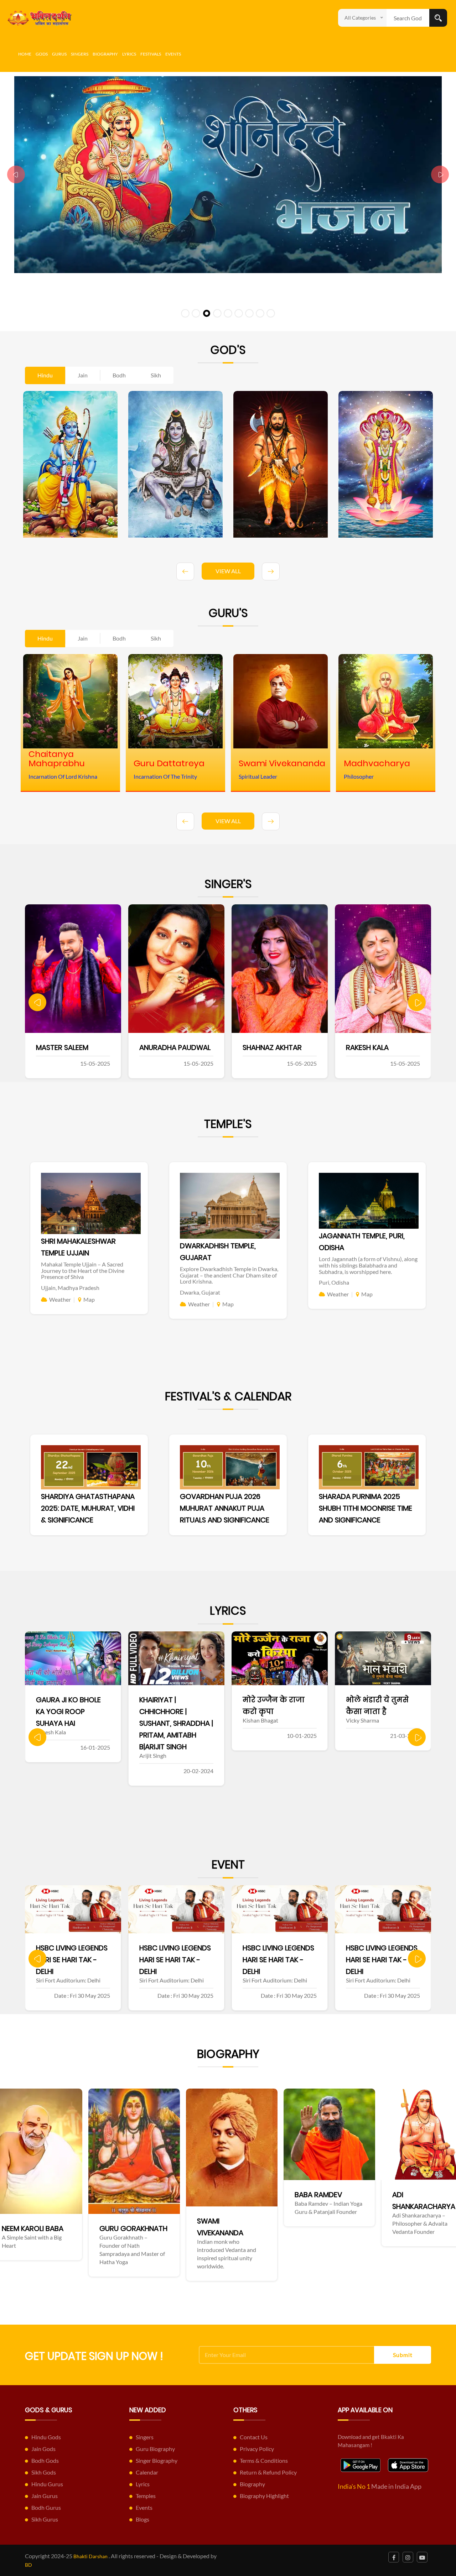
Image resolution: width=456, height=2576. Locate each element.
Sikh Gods (44, 2472)
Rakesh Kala (202, 1047)
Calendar (147, 2472)
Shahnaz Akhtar (107, 1047)
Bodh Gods (45, 2460)
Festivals (151, 54)
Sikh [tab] (156, 375)
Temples (146, 2496)
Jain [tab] (83, 375)
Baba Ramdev (81, 2195)
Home (25, 54)
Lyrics (129, 54)
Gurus (59, 54)
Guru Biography (155, 2449)
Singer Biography (157, 2460)
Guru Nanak (274, 2240)
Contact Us (254, 2437)
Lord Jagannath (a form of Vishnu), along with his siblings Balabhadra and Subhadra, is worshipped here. (368, 1265)
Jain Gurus (45, 2496)
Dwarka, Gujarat (200, 1292)
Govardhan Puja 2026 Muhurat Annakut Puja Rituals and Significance (225, 1508)
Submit (403, 2355)
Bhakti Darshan (90, 2556)
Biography (105, 54)
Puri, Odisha (334, 1282)
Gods (42, 54)
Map (89, 1299)
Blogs (142, 2519)
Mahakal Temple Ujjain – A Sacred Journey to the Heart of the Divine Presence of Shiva (83, 1270)
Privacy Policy (257, 2449)
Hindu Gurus (47, 2484)
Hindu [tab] (45, 375)
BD (28, 2565)
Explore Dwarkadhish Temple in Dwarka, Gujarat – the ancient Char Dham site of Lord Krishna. (229, 1275)
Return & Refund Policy (268, 2472)
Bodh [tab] (119, 375)
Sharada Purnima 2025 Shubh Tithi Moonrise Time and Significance (366, 1508)
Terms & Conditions (264, 2460)
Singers (80, 54)
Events (173, 54)
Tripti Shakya (411, 1047)
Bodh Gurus (46, 2507)
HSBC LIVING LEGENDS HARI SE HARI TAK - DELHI (72, 1960)
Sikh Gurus (45, 2519)
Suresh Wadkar (312, 1047)
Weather (60, 1299)
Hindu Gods (46, 2437)
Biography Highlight (264, 2496)
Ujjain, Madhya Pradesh (70, 1288)
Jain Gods (43, 2449)
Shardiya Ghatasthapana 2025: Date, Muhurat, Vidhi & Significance (88, 1508)
